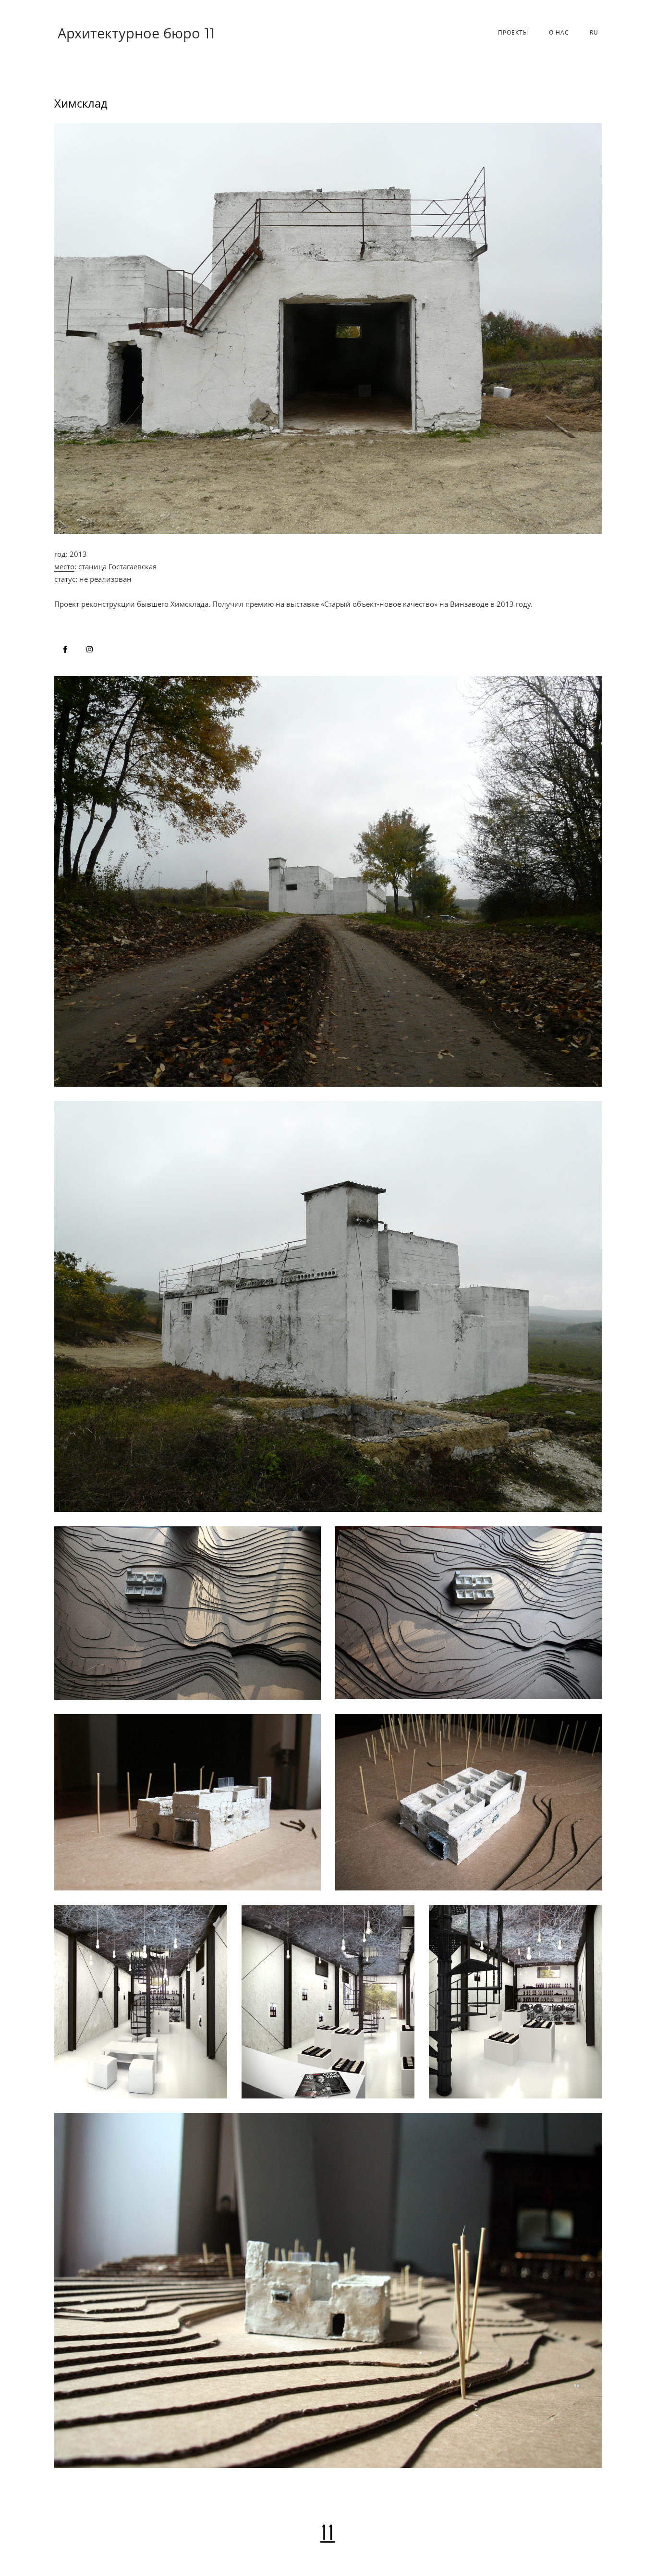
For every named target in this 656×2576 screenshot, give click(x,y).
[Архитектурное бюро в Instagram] (90, 649)
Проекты (513, 32)
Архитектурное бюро (136, 33)
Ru (594, 32)
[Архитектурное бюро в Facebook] (65, 649)
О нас (559, 32)
